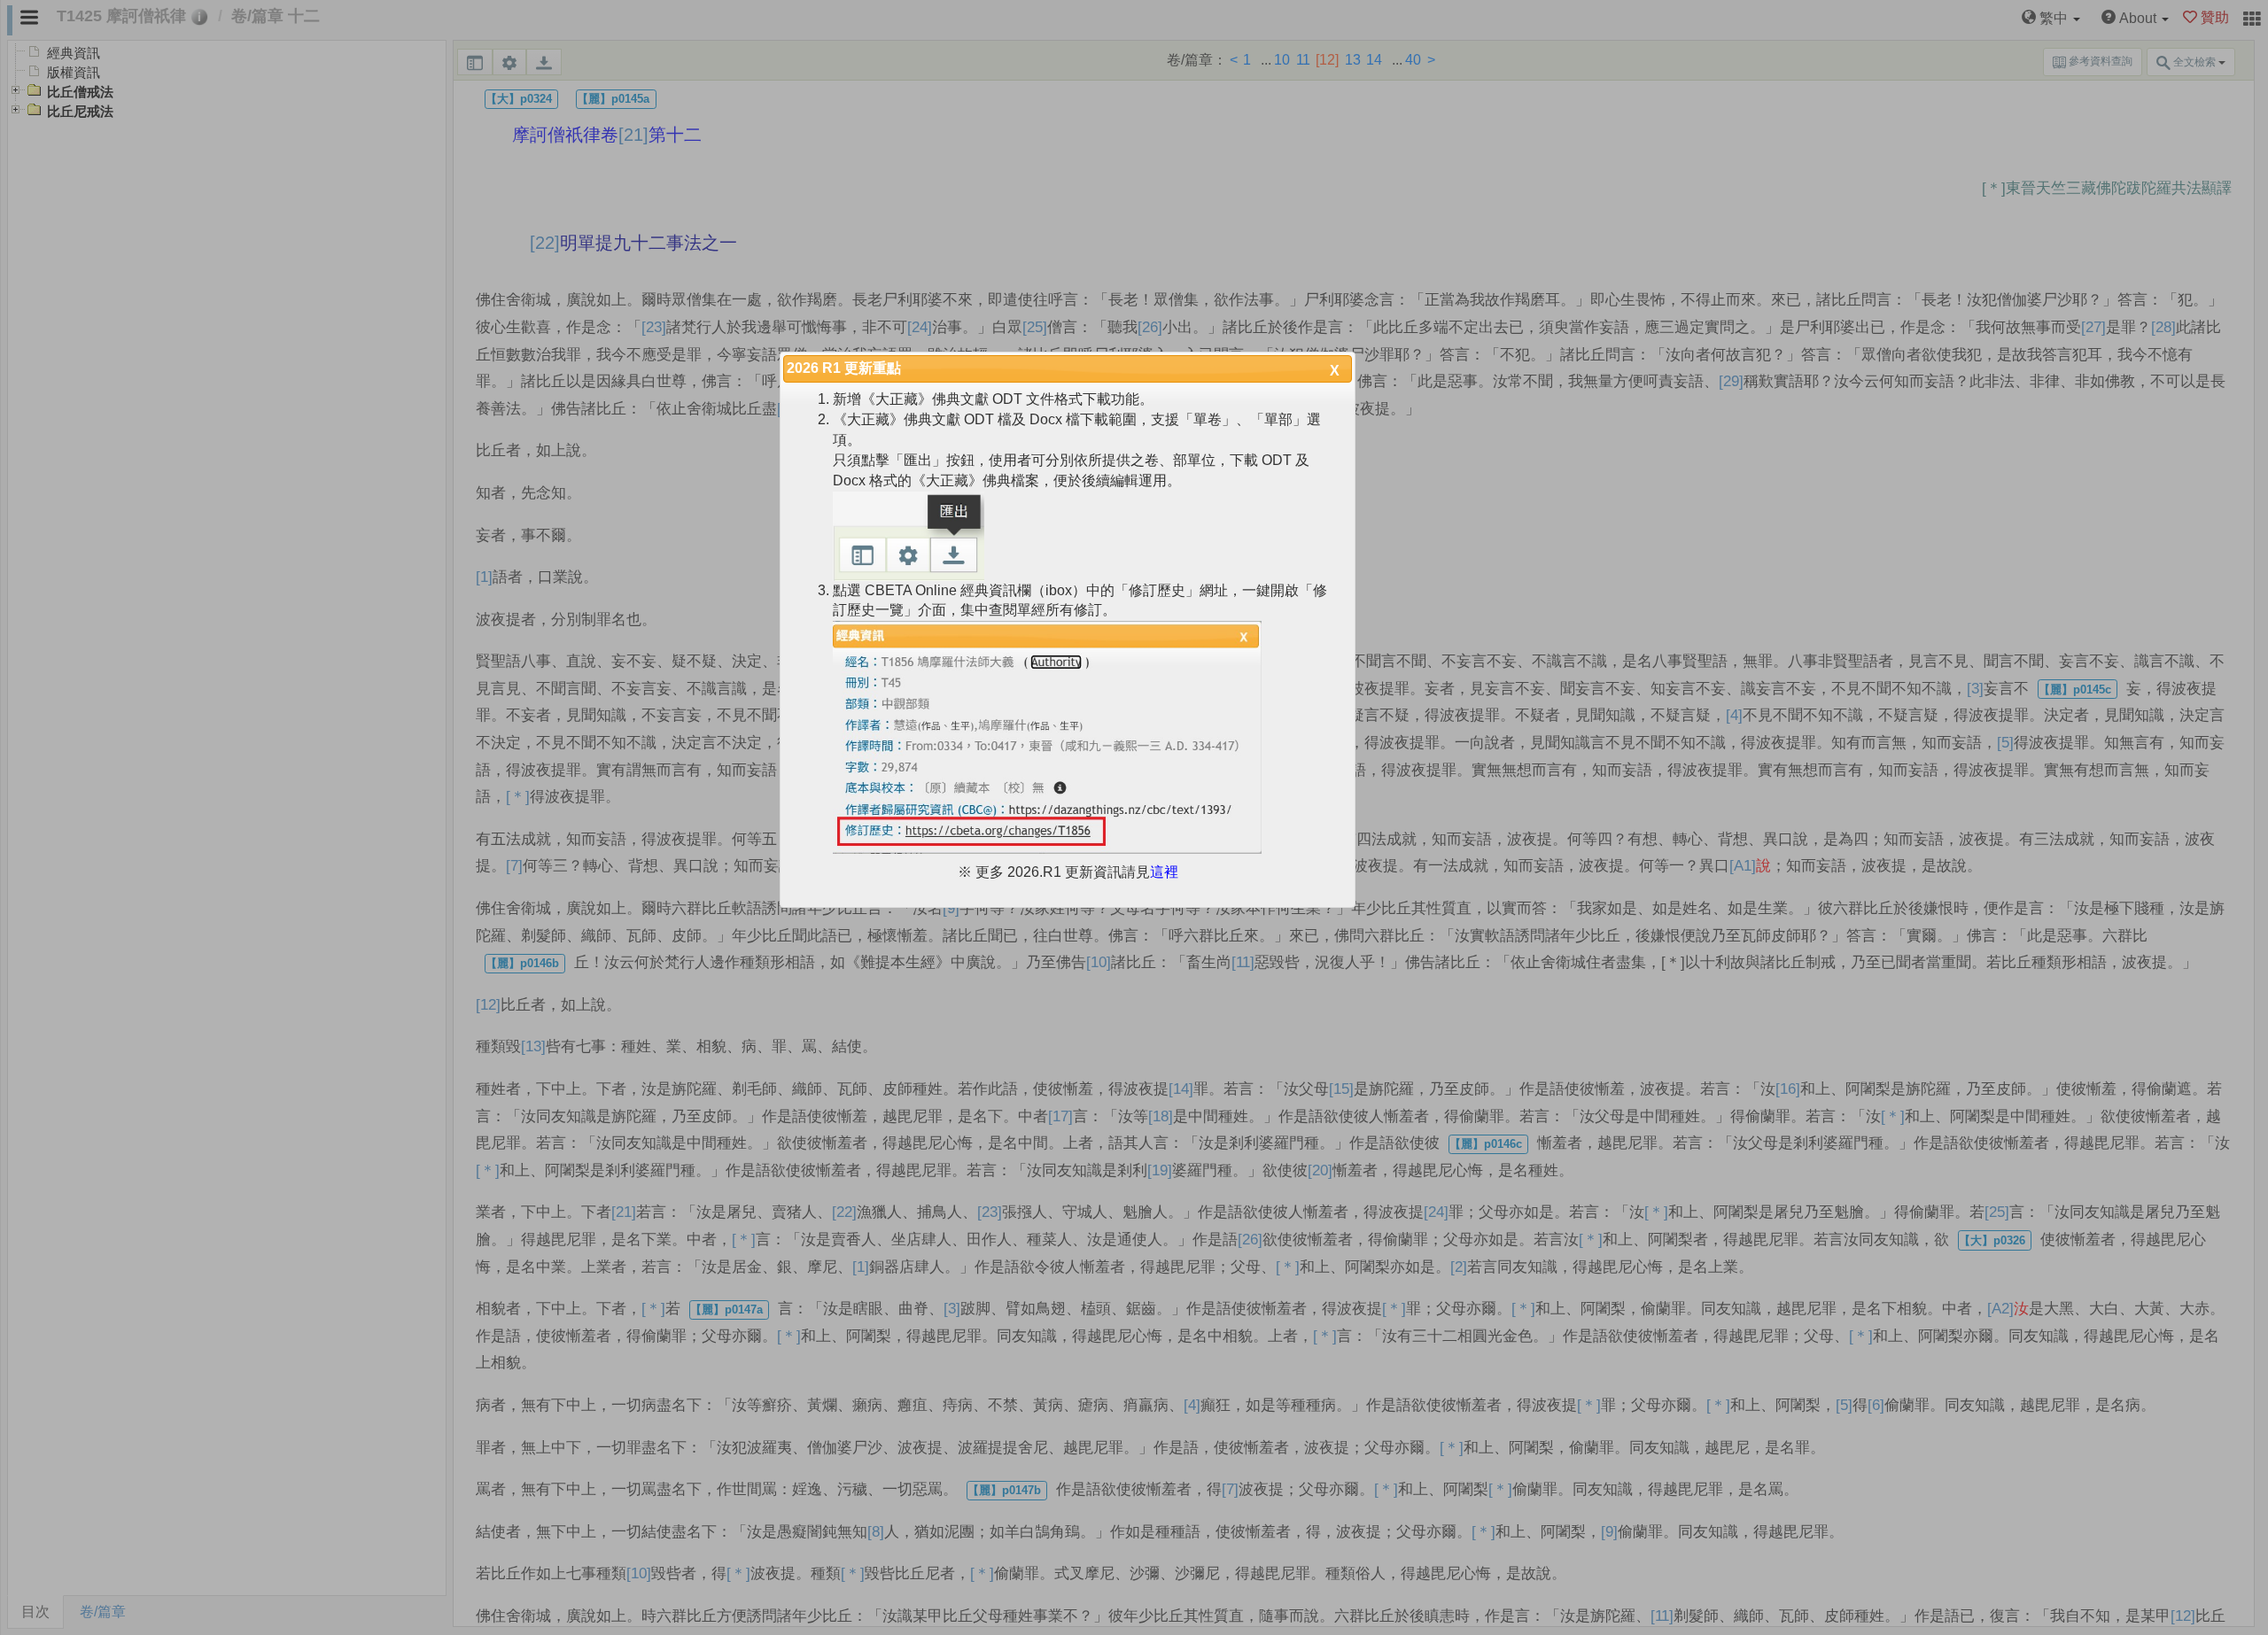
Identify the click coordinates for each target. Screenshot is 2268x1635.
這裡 (1164, 872)
